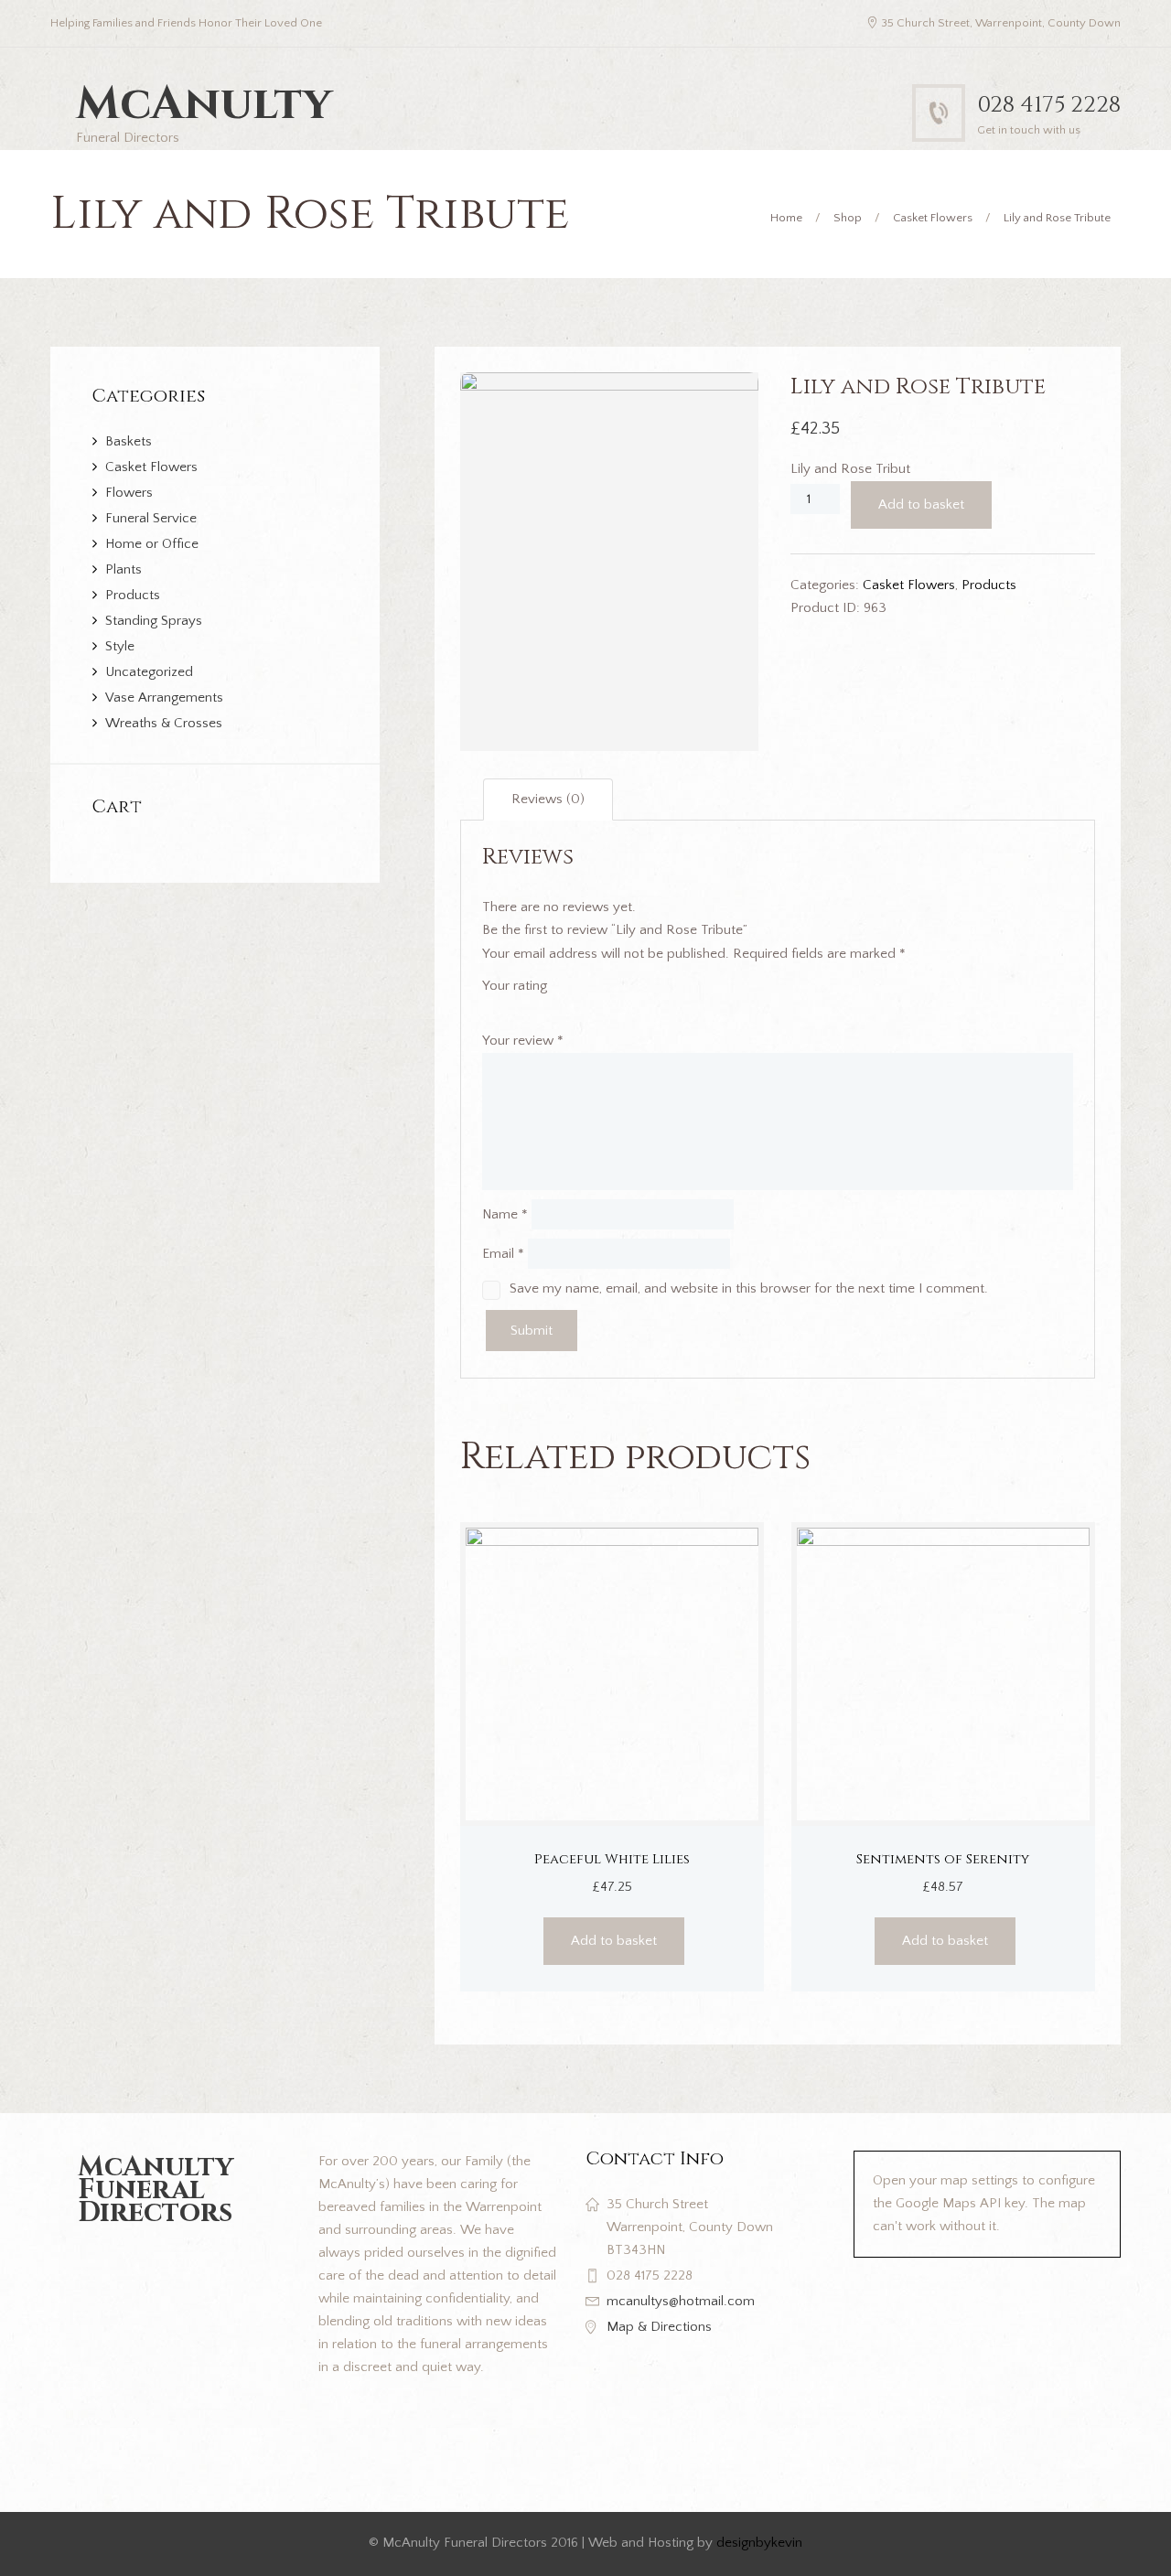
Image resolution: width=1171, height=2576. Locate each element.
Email (503, 1254)
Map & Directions (659, 2327)
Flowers (129, 493)
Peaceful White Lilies (612, 1859)
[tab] (548, 800)
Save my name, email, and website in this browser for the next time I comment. (749, 1288)
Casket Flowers (933, 218)
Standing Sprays (154, 621)
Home (786, 218)
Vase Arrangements (164, 698)
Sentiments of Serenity (943, 1859)
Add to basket (921, 504)
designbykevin (759, 2543)
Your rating (515, 986)
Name (505, 1214)
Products (989, 585)
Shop (848, 218)
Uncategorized (149, 672)
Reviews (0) (548, 799)
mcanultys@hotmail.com (681, 2301)
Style (120, 646)
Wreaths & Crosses (164, 723)
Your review (523, 1041)
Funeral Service (151, 518)
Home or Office (152, 544)
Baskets (129, 441)
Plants (124, 569)
